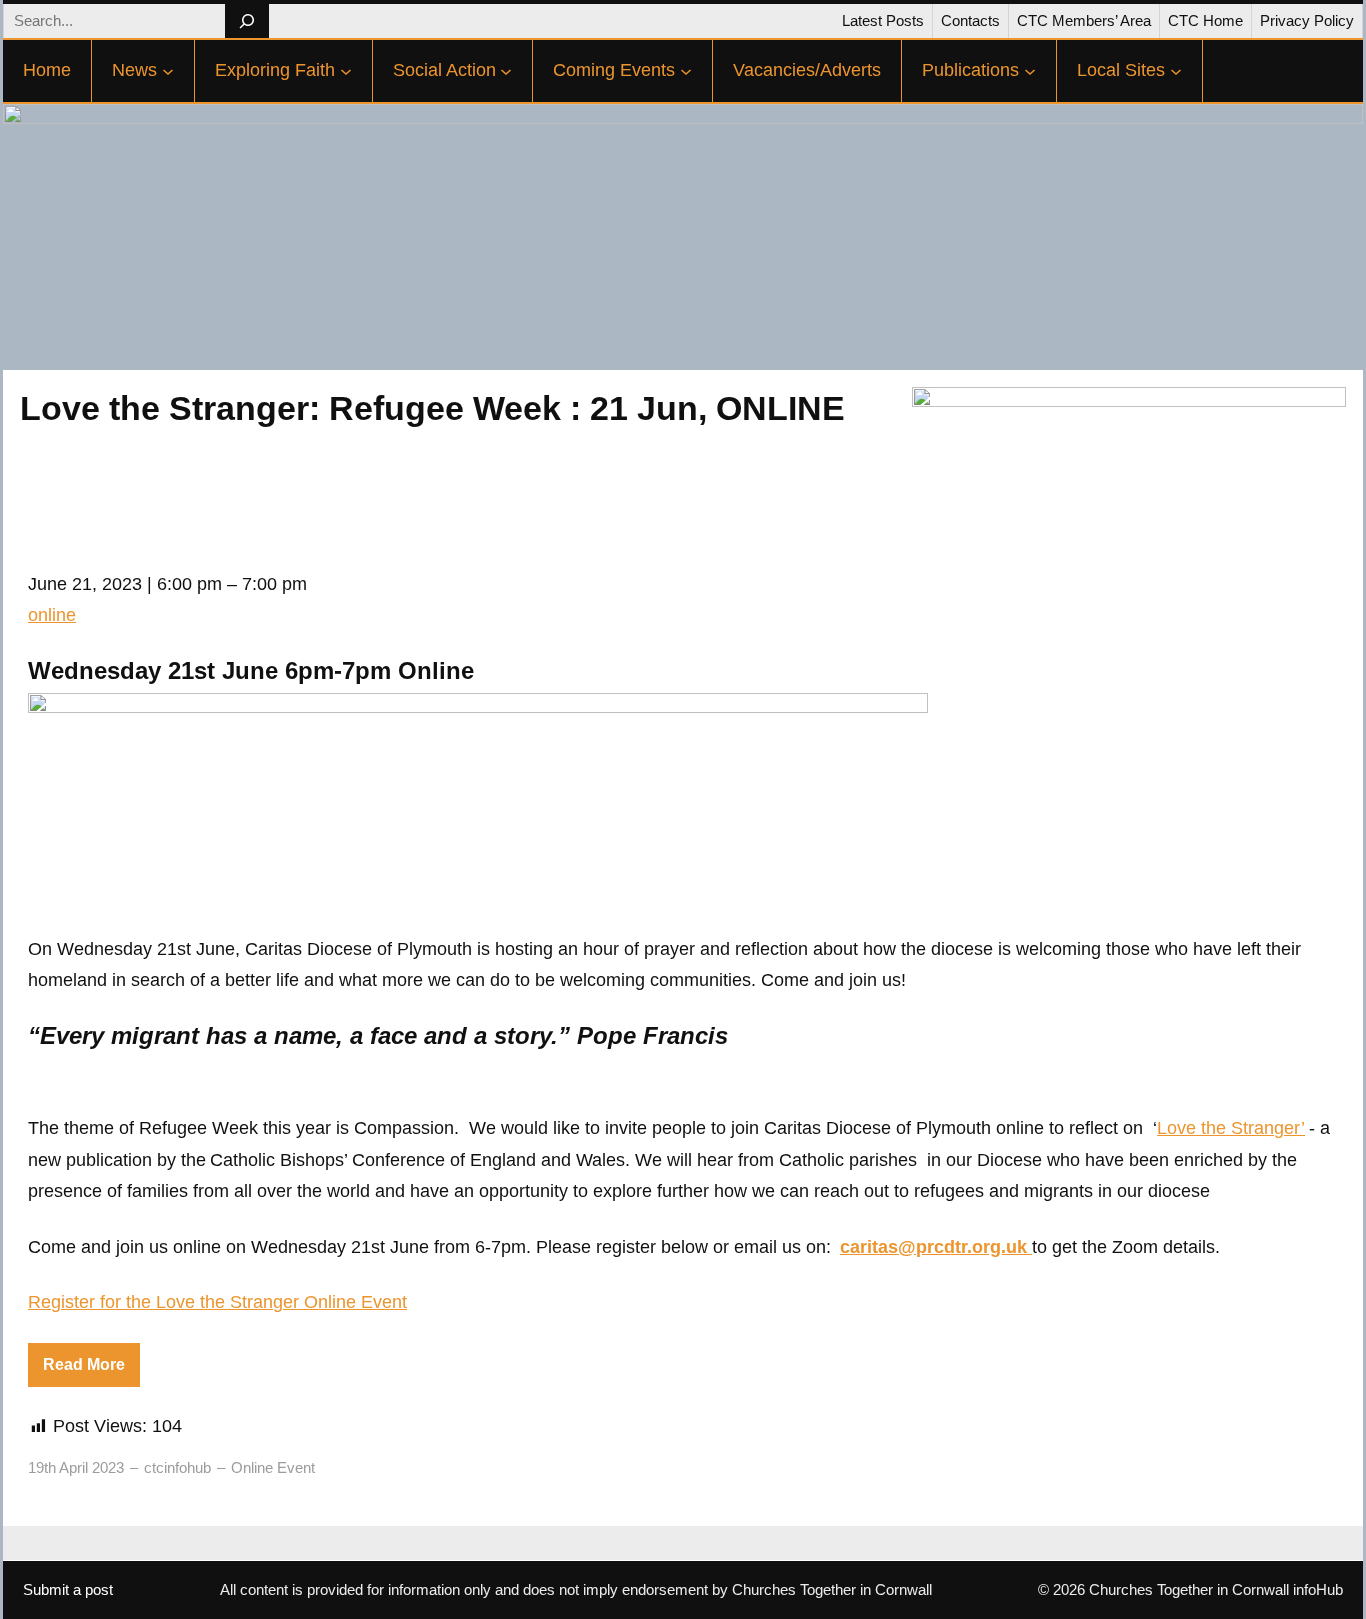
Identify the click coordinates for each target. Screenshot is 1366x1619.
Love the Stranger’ (1231, 1128)
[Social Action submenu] (506, 71)
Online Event (273, 1467)
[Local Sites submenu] (1176, 71)
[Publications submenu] (1030, 71)
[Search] (246, 21)
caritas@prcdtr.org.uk (933, 1247)
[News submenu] (168, 71)
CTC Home (1205, 20)
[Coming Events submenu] (686, 71)
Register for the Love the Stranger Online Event (217, 1302)
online (52, 615)
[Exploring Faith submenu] (346, 71)
